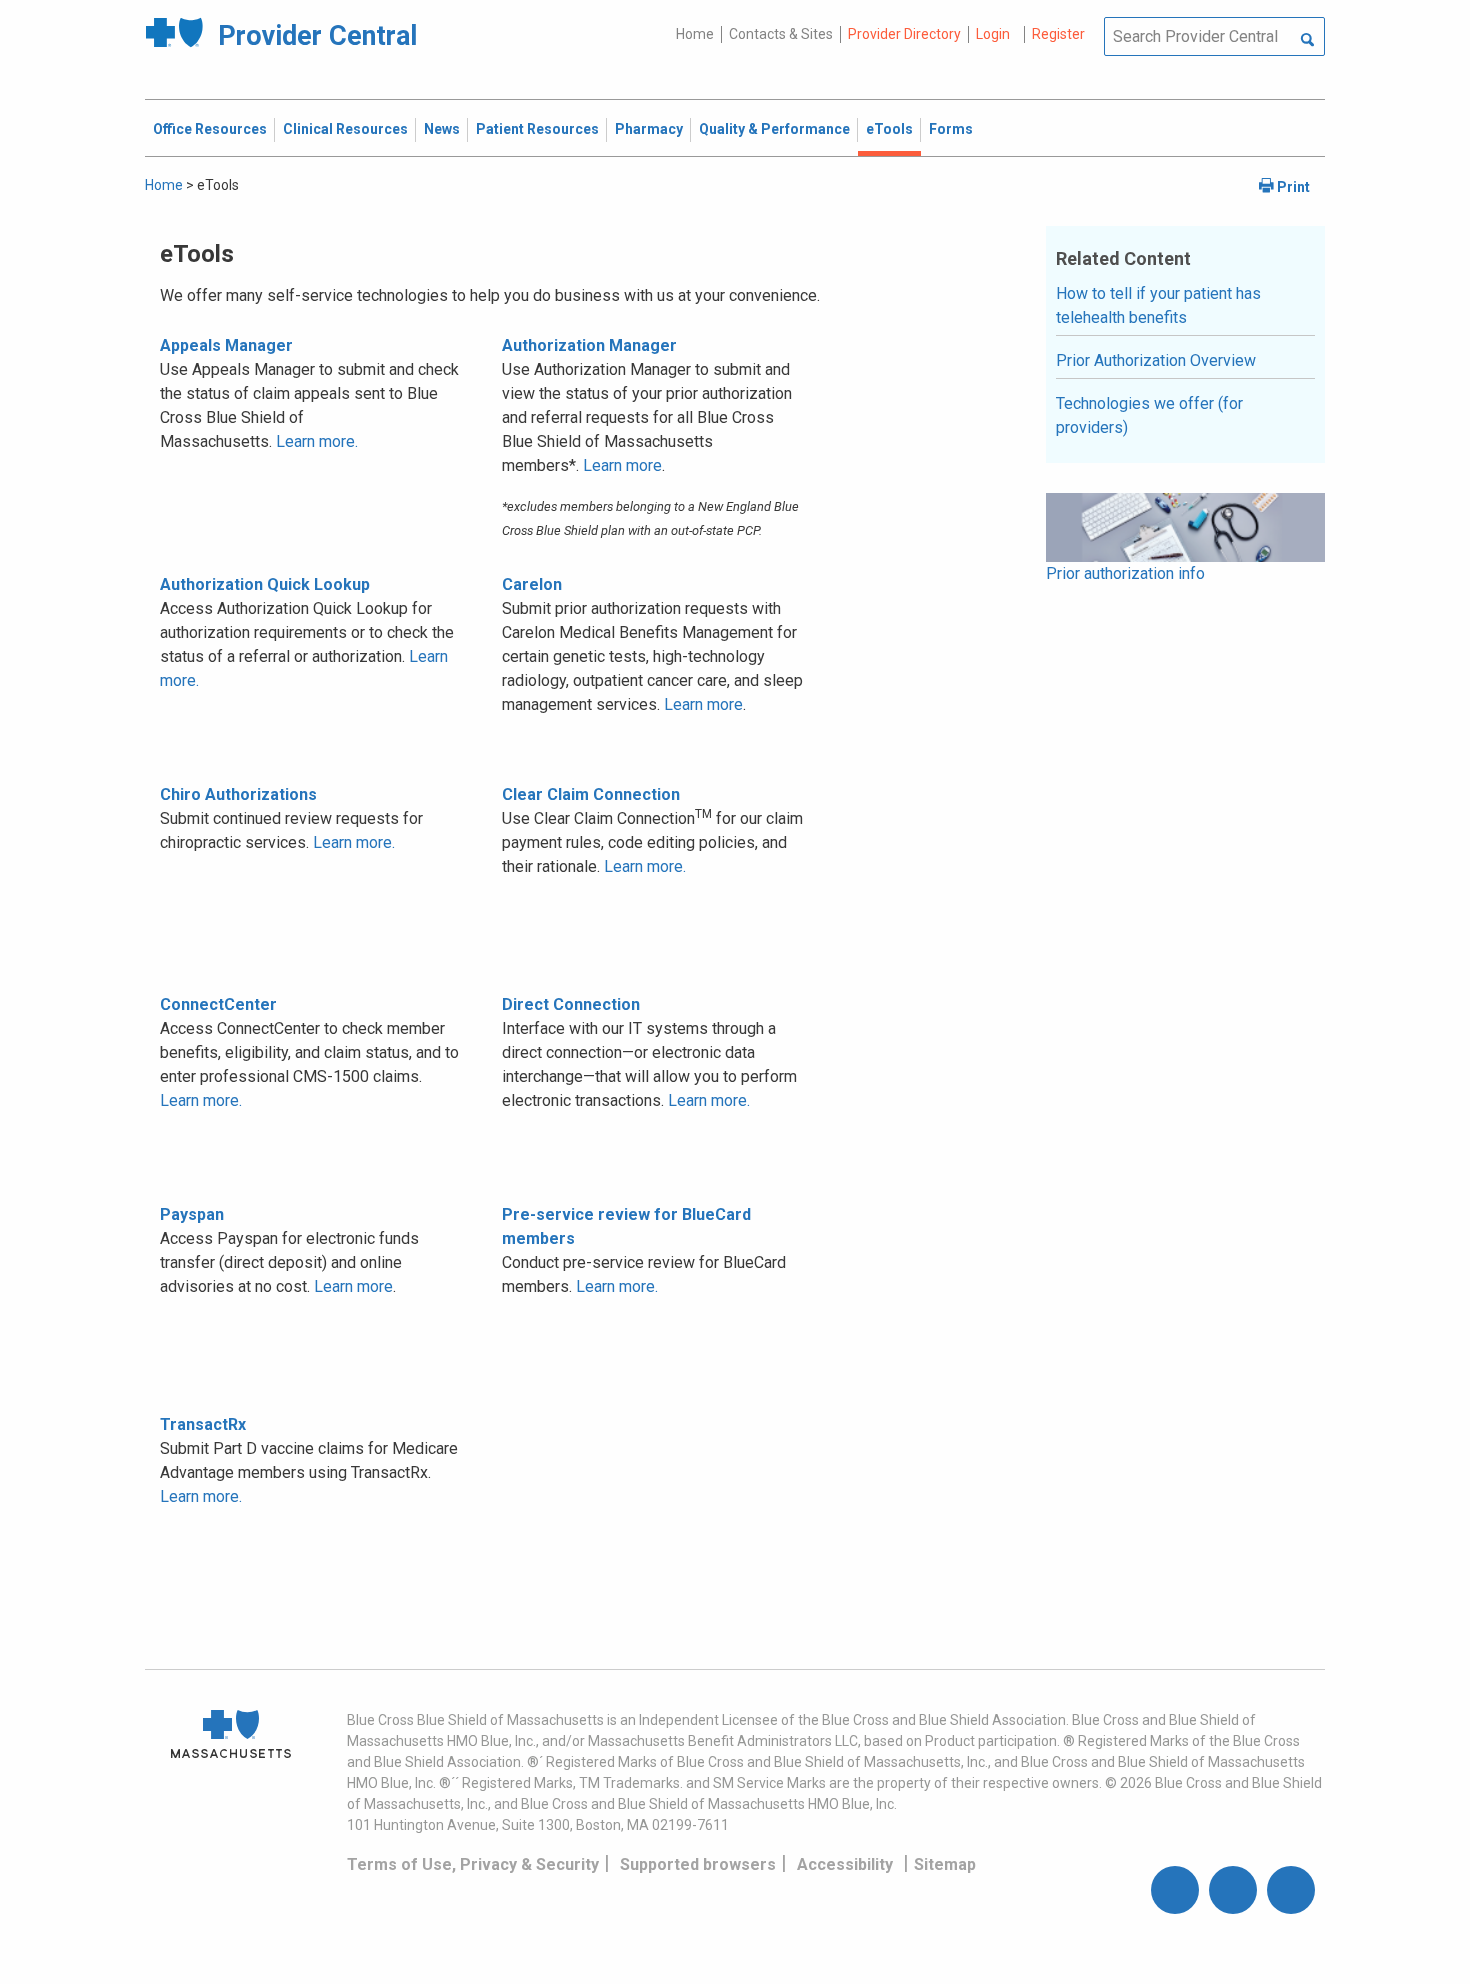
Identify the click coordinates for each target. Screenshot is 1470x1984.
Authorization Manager (589, 345)
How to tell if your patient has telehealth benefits (1158, 305)
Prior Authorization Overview (1156, 360)
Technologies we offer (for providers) (1149, 415)
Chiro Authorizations (238, 794)
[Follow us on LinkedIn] (1291, 1890)
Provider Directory (904, 34)
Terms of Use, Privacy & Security (473, 1864)
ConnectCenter (218, 1004)
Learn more (622, 465)
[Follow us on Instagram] (1233, 1890)
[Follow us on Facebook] (1175, 1890)
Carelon (532, 584)
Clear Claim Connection (591, 794)
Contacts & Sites (781, 34)
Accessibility (845, 1864)
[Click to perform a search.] (1307, 41)
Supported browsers (698, 1864)
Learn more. (317, 441)
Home (695, 34)
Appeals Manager (226, 345)
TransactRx (203, 1424)
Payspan (192, 1214)
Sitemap (945, 1864)
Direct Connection (571, 1004)
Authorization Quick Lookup (265, 584)
